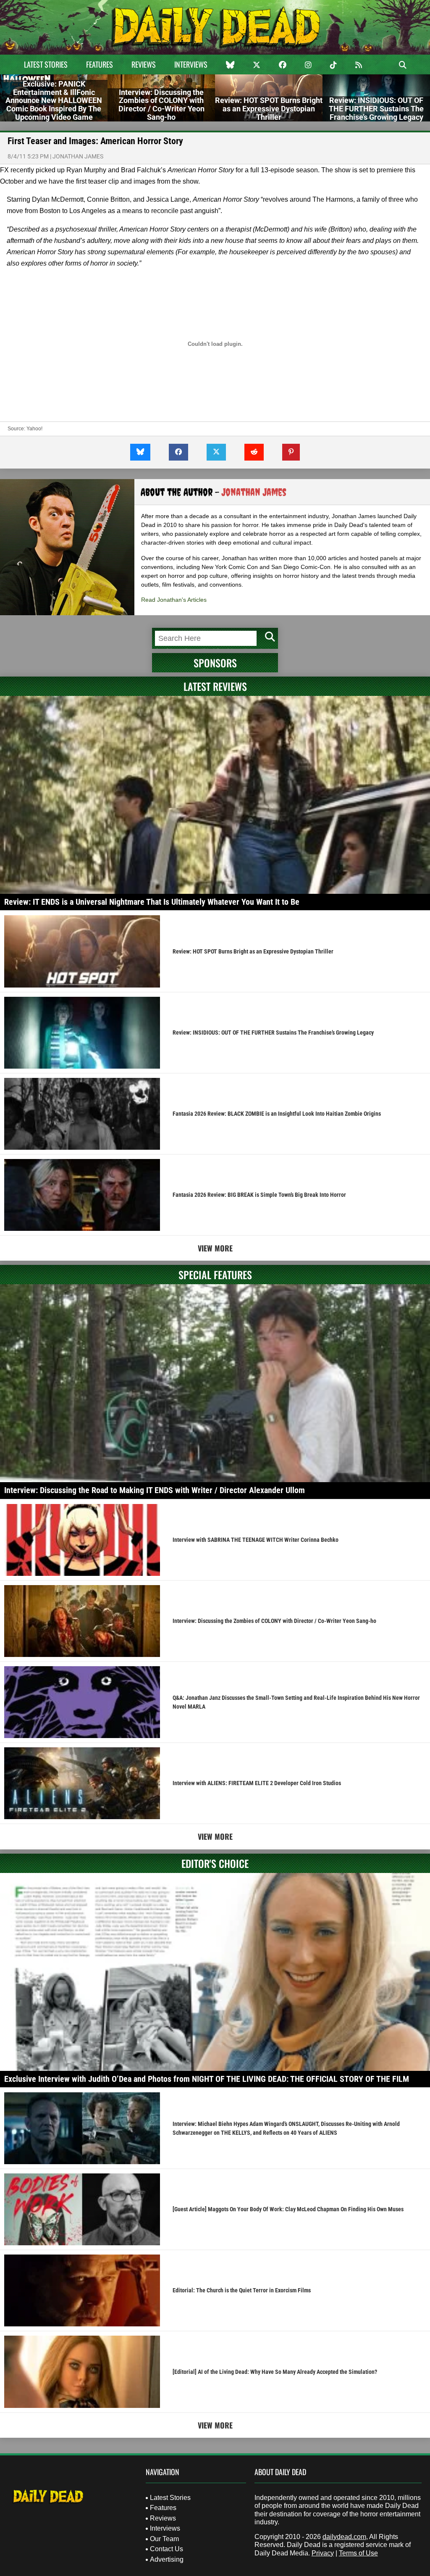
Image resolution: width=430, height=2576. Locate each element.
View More (215, 1248)
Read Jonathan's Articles (174, 600)
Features (100, 64)
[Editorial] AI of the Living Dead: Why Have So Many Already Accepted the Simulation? (275, 2372)
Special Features (215, 1275)
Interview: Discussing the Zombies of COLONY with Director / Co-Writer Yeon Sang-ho (274, 1621)
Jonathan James (78, 156)
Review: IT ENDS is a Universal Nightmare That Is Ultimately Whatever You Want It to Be (152, 902)
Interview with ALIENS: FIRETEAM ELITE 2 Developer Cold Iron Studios (257, 1783)
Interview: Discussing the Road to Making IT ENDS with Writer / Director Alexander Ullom (155, 1490)
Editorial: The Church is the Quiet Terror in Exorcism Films (242, 2290)
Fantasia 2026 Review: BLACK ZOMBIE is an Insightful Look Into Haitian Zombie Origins (277, 1114)
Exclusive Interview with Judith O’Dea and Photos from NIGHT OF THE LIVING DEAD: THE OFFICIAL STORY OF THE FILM (207, 2079)
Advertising (167, 2559)
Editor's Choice (215, 1863)
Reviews (144, 64)
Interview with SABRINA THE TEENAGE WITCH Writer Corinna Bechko (256, 1540)
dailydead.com (344, 2537)
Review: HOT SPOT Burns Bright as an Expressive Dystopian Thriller (253, 951)
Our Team (164, 2539)
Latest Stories (46, 64)
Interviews (191, 64)
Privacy (323, 2553)
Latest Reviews (215, 686)
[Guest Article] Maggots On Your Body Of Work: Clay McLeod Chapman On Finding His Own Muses (288, 2209)
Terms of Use (358, 2553)
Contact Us (166, 2549)
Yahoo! (34, 429)
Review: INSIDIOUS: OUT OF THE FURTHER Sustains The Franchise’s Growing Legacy (273, 1033)
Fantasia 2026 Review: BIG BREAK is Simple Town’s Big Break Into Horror (259, 1195)
